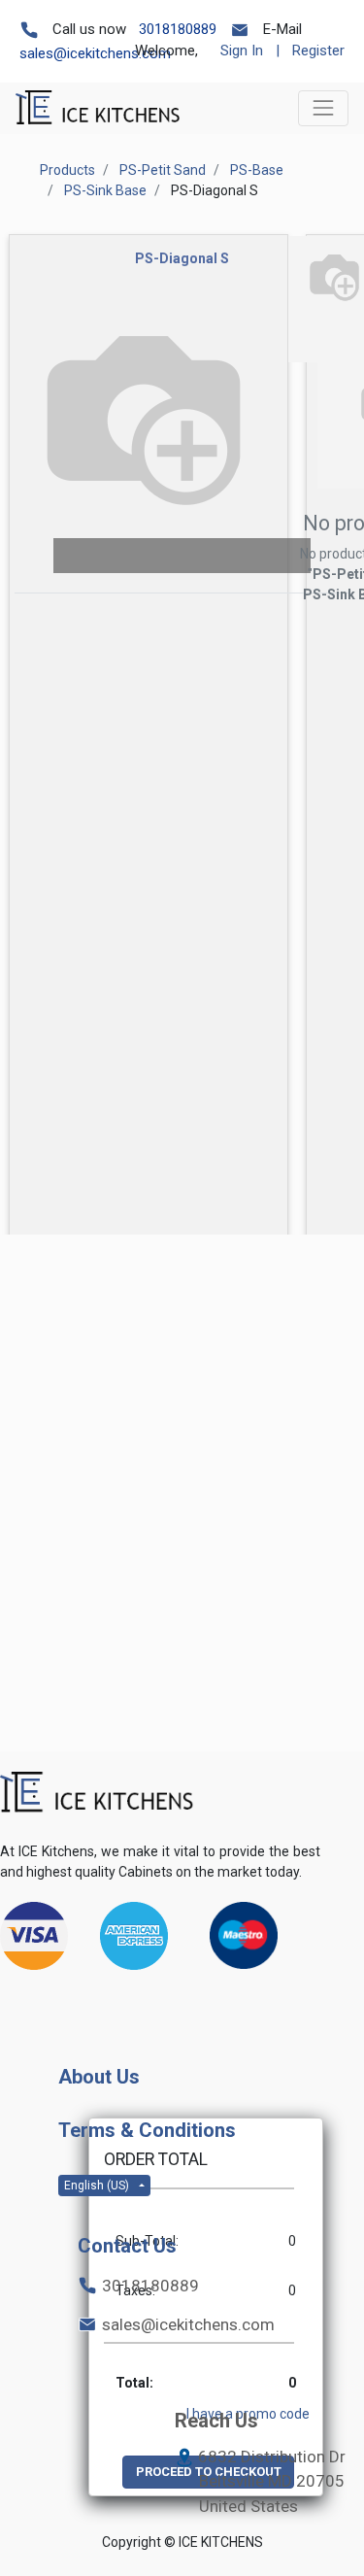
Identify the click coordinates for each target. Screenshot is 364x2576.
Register (318, 51)
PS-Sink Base (105, 190)
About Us (99, 2077)
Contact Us (127, 2246)
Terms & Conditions (147, 2130)
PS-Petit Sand (163, 170)
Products (67, 170)
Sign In (242, 51)
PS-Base (257, 170)
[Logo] (97, 1793)
